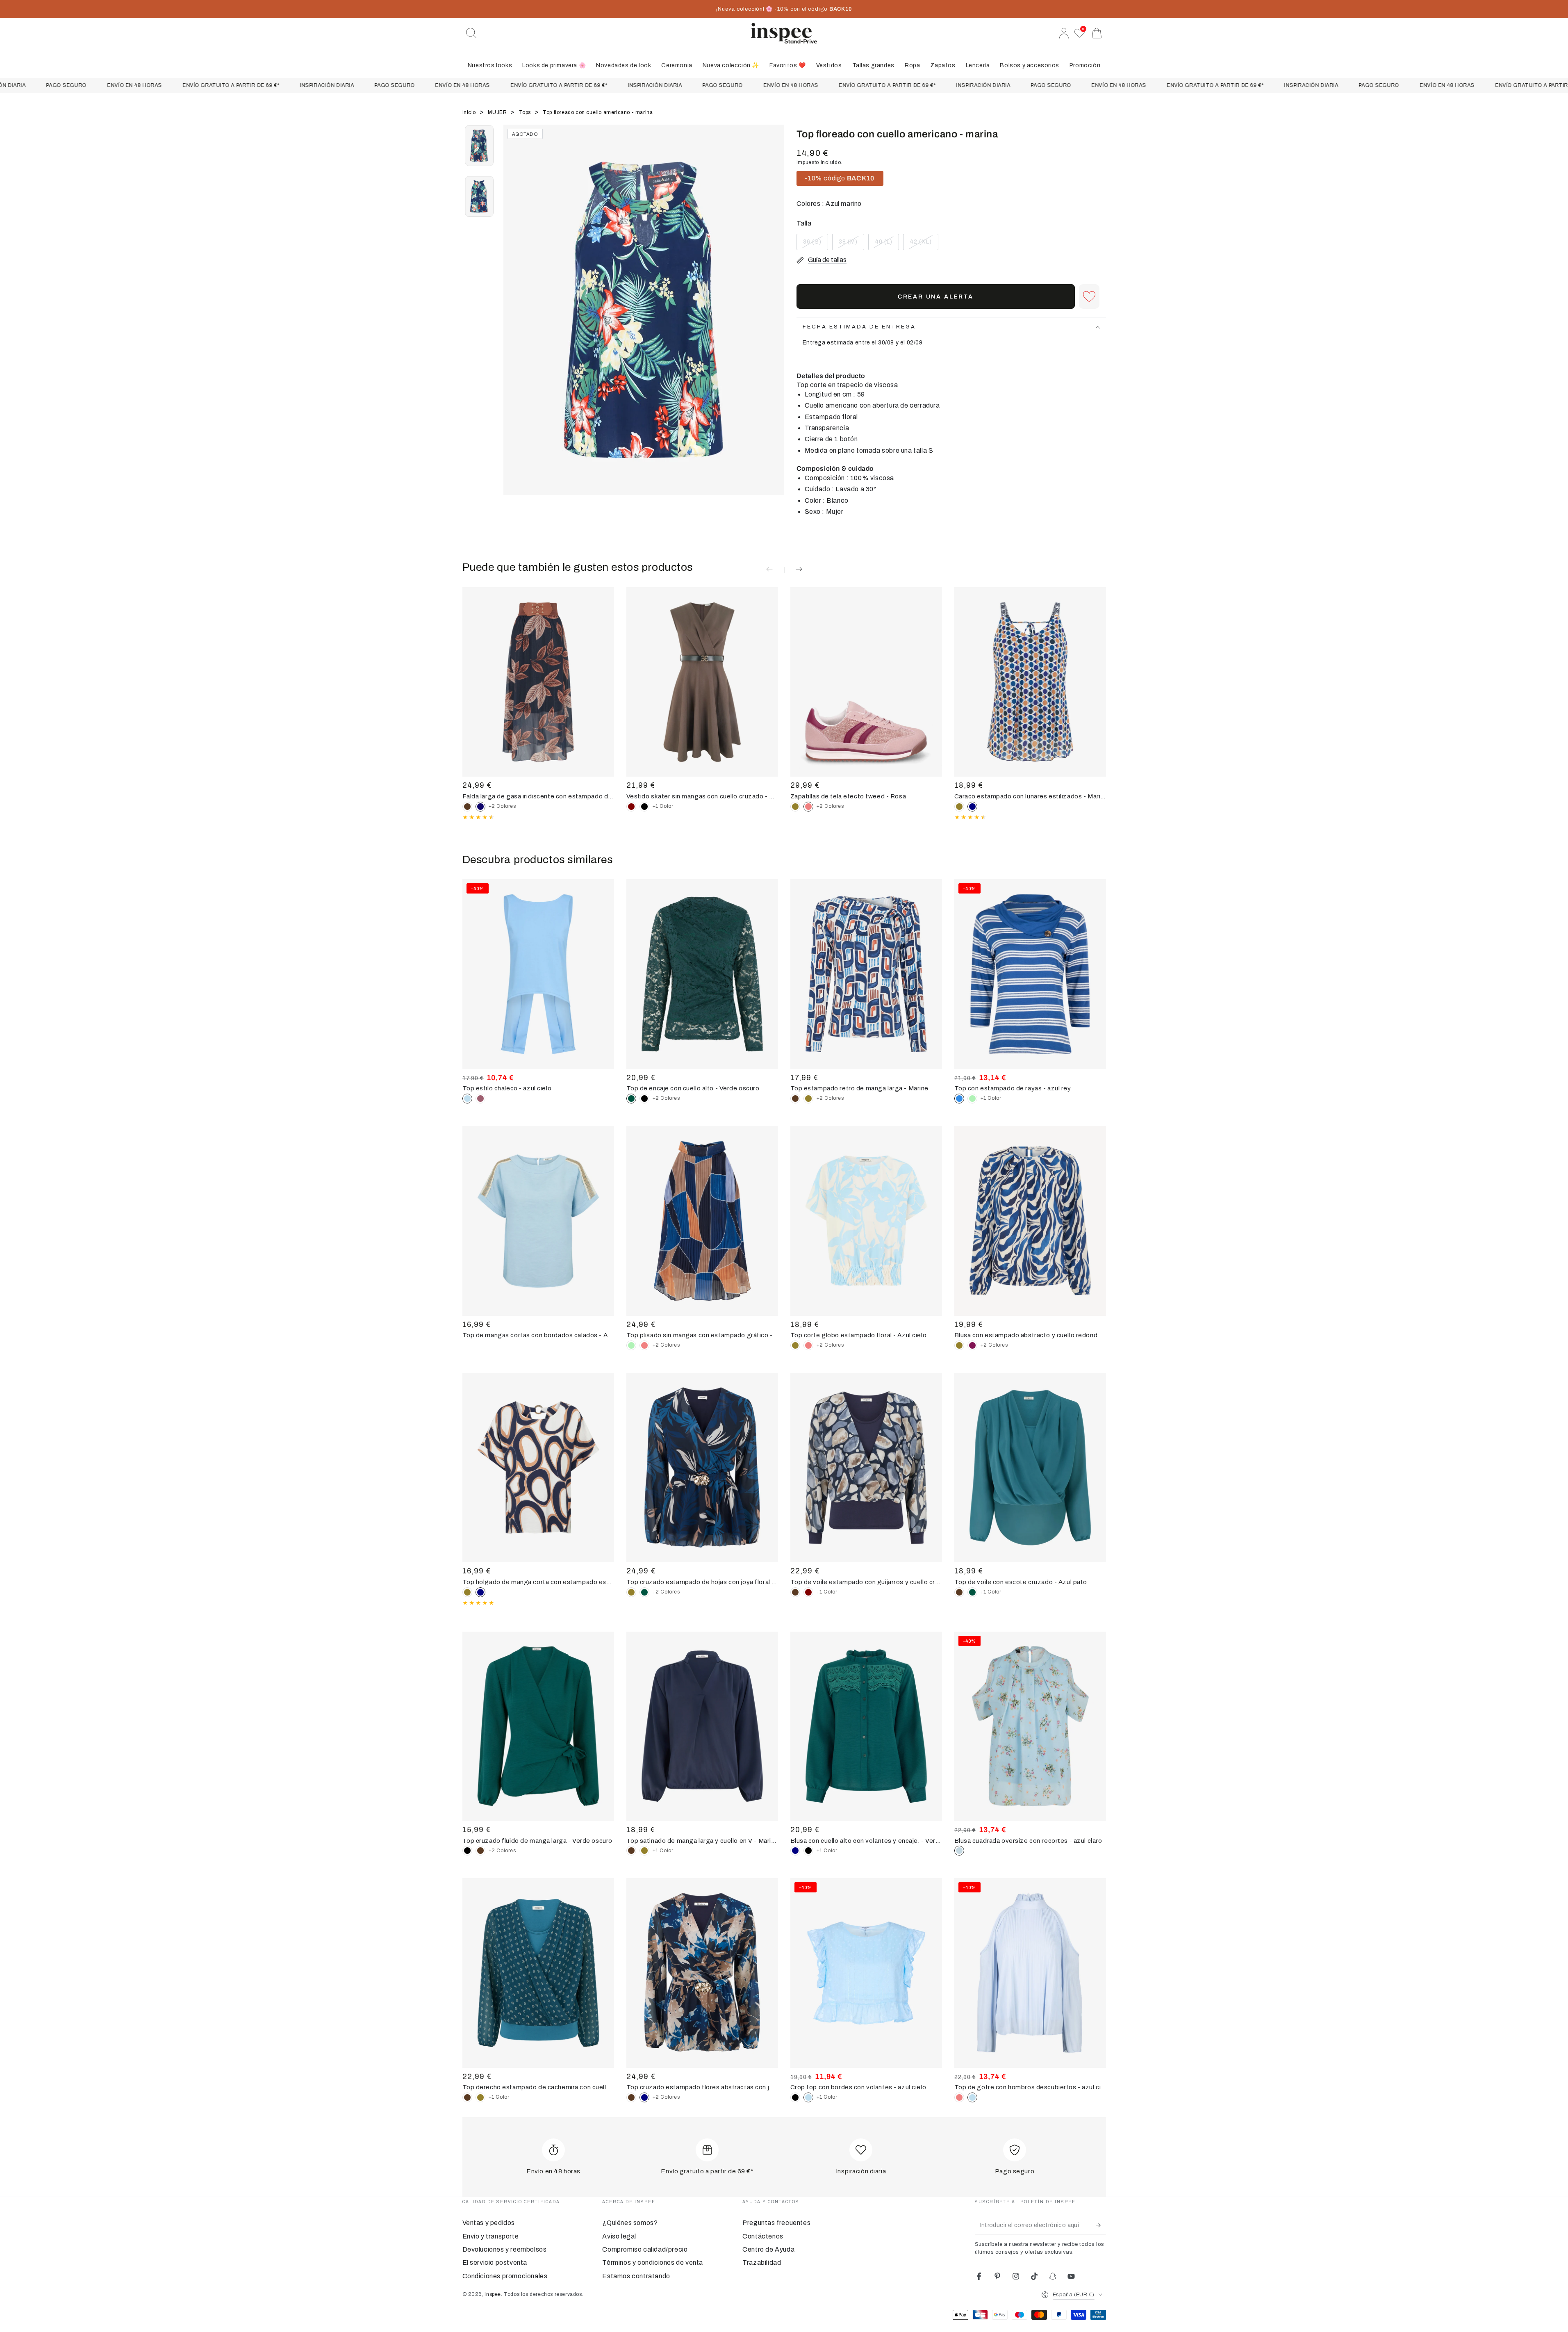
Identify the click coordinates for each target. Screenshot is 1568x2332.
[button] (471, 33)
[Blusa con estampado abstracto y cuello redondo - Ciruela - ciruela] (972, 1345)
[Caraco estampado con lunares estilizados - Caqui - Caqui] (959, 807)
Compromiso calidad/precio (645, 2249)
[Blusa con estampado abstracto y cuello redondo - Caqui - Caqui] (959, 1345)
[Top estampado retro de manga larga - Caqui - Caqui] (808, 1099)
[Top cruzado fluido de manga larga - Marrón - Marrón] (480, 1851)
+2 (502, 806)
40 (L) (887, 244)
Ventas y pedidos (489, 2223)
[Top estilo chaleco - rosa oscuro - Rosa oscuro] (480, 1099)
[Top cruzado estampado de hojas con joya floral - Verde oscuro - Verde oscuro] (644, 1592)
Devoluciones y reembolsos (505, 2249)
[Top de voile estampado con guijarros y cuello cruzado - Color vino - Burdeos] (808, 1592)
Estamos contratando (636, 2276)
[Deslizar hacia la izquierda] (514, 320)
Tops (526, 112)
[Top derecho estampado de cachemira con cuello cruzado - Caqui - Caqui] (480, 2097)
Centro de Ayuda (768, 2249)
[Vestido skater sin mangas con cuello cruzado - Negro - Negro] (644, 807)
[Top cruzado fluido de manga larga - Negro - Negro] (467, 1851)
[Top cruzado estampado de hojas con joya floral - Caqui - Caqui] (631, 1592)
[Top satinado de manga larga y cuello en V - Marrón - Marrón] (631, 1851)
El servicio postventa (495, 2262)
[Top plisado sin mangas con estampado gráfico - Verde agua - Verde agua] (631, 1345)
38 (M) (851, 244)
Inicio (470, 112)
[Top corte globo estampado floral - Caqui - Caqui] (795, 1345)
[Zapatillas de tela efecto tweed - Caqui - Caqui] (795, 807)
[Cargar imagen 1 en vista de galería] (479, 146)
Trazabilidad (762, 2262)
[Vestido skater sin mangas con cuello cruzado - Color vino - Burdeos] (631, 807)
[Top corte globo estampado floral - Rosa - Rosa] (808, 1345)
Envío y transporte (491, 2236)
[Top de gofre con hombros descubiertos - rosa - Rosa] (959, 2097)
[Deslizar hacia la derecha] (774, 320)
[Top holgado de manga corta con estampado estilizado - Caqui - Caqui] (467, 1592)
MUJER (498, 112)
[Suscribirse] (1101, 2225)
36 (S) (815, 244)
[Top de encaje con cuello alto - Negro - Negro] (644, 1099)
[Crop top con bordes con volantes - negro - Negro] (795, 2097)
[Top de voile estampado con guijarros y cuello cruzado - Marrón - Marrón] (795, 1592)
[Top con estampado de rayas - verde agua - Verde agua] (972, 1099)
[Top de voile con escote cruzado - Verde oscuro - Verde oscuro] (972, 1592)
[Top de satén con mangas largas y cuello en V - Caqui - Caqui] (644, 1851)
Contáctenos (763, 2236)
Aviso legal (619, 2236)
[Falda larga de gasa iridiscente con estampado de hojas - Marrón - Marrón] (467, 807)
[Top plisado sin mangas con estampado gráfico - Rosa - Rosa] (644, 1345)
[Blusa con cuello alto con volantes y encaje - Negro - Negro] (808, 1851)
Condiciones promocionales (505, 2276)
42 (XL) (924, 244)
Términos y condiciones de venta (653, 2262)
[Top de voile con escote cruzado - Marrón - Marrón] (959, 1592)
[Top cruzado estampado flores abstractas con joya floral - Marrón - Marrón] (631, 2097)
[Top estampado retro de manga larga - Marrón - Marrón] (795, 1099)
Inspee (493, 2294)
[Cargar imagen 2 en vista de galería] (479, 196)
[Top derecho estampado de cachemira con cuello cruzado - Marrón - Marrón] (467, 2097)
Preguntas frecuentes (776, 2223)
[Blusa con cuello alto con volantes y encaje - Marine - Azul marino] (795, 1851)
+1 (663, 806)
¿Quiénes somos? (630, 2223)
